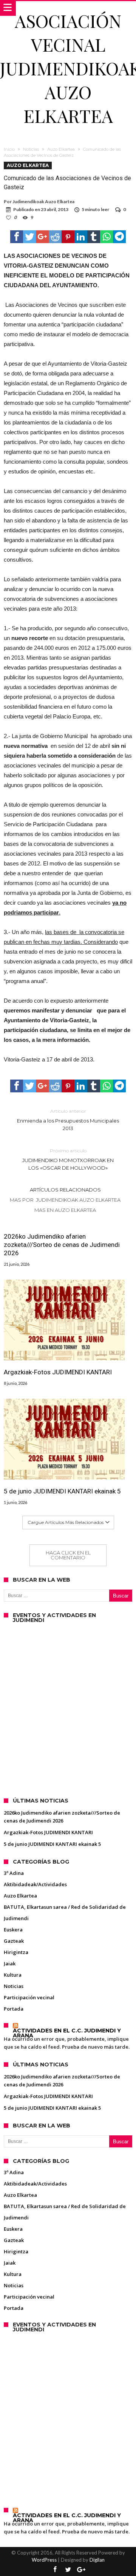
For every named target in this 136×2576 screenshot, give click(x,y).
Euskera (13, 1930)
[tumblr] (94, 237)
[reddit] (55, 237)
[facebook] (17, 237)
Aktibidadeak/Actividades (35, 1884)
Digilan (97, 2560)
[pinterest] (68, 237)
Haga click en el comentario (68, 1555)
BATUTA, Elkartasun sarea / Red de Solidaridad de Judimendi (65, 1913)
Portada (14, 2009)
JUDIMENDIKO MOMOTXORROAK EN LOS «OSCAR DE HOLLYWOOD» (68, 1159)
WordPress (44, 2560)
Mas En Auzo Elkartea (65, 1210)
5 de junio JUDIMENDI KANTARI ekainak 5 (62, 1491)
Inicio (9, 149)
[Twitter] (68, 2570)
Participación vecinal (29, 1997)
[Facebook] (55, 2570)
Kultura (13, 1975)
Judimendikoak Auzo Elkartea (43, 201)
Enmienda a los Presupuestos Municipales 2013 (68, 1120)
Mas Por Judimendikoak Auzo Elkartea (65, 1200)
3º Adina (14, 1873)
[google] (42, 237)
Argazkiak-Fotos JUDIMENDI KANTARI (58, 1372)
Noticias (31, 149)
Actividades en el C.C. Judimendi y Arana (67, 2033)
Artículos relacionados (65, 1190)
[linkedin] (81, 237)
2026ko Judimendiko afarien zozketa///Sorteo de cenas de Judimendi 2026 (62, 1245)
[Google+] (81, 2570)
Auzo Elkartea (61, 149)
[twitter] (29, 237)
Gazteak (14, 1941)
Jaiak (10, 1963)
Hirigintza (16, 1952)
